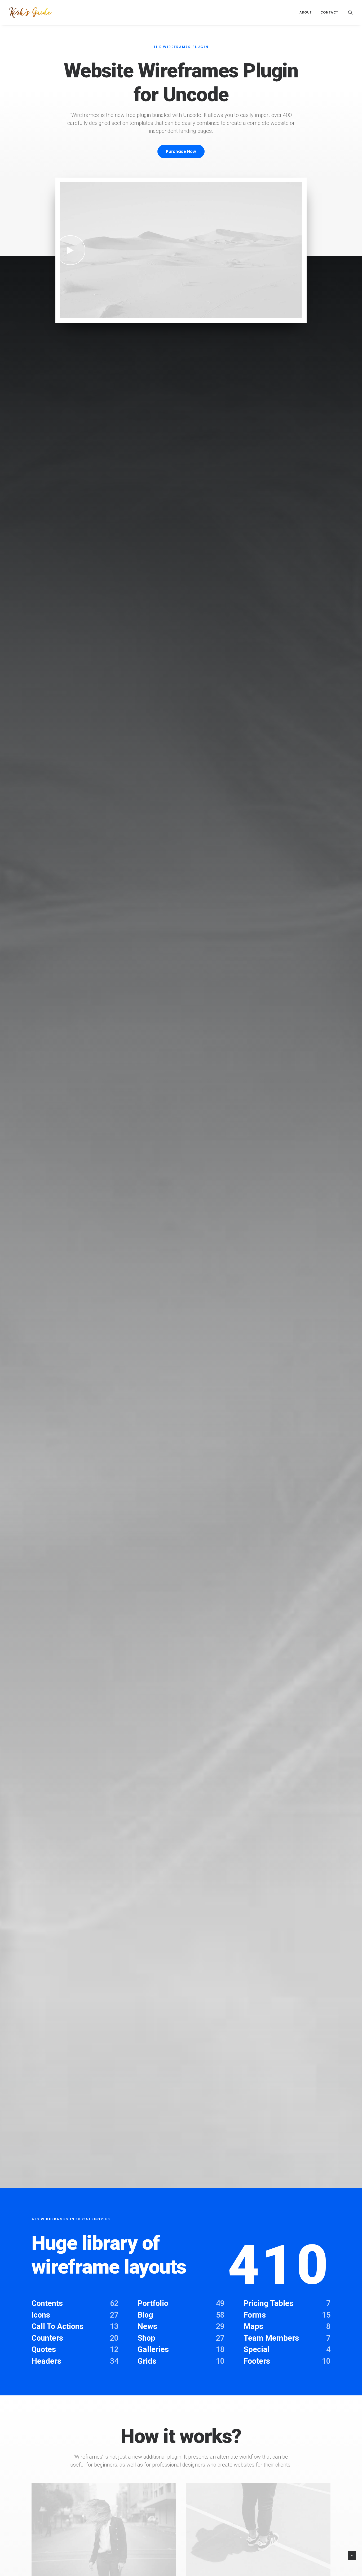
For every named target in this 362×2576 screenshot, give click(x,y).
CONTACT (329, 12)
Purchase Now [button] (181, 151)
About (306, 12)
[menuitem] (306, 12)
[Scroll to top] (352, 2555)
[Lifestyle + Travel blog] (30, 12)
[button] (350, 12)
